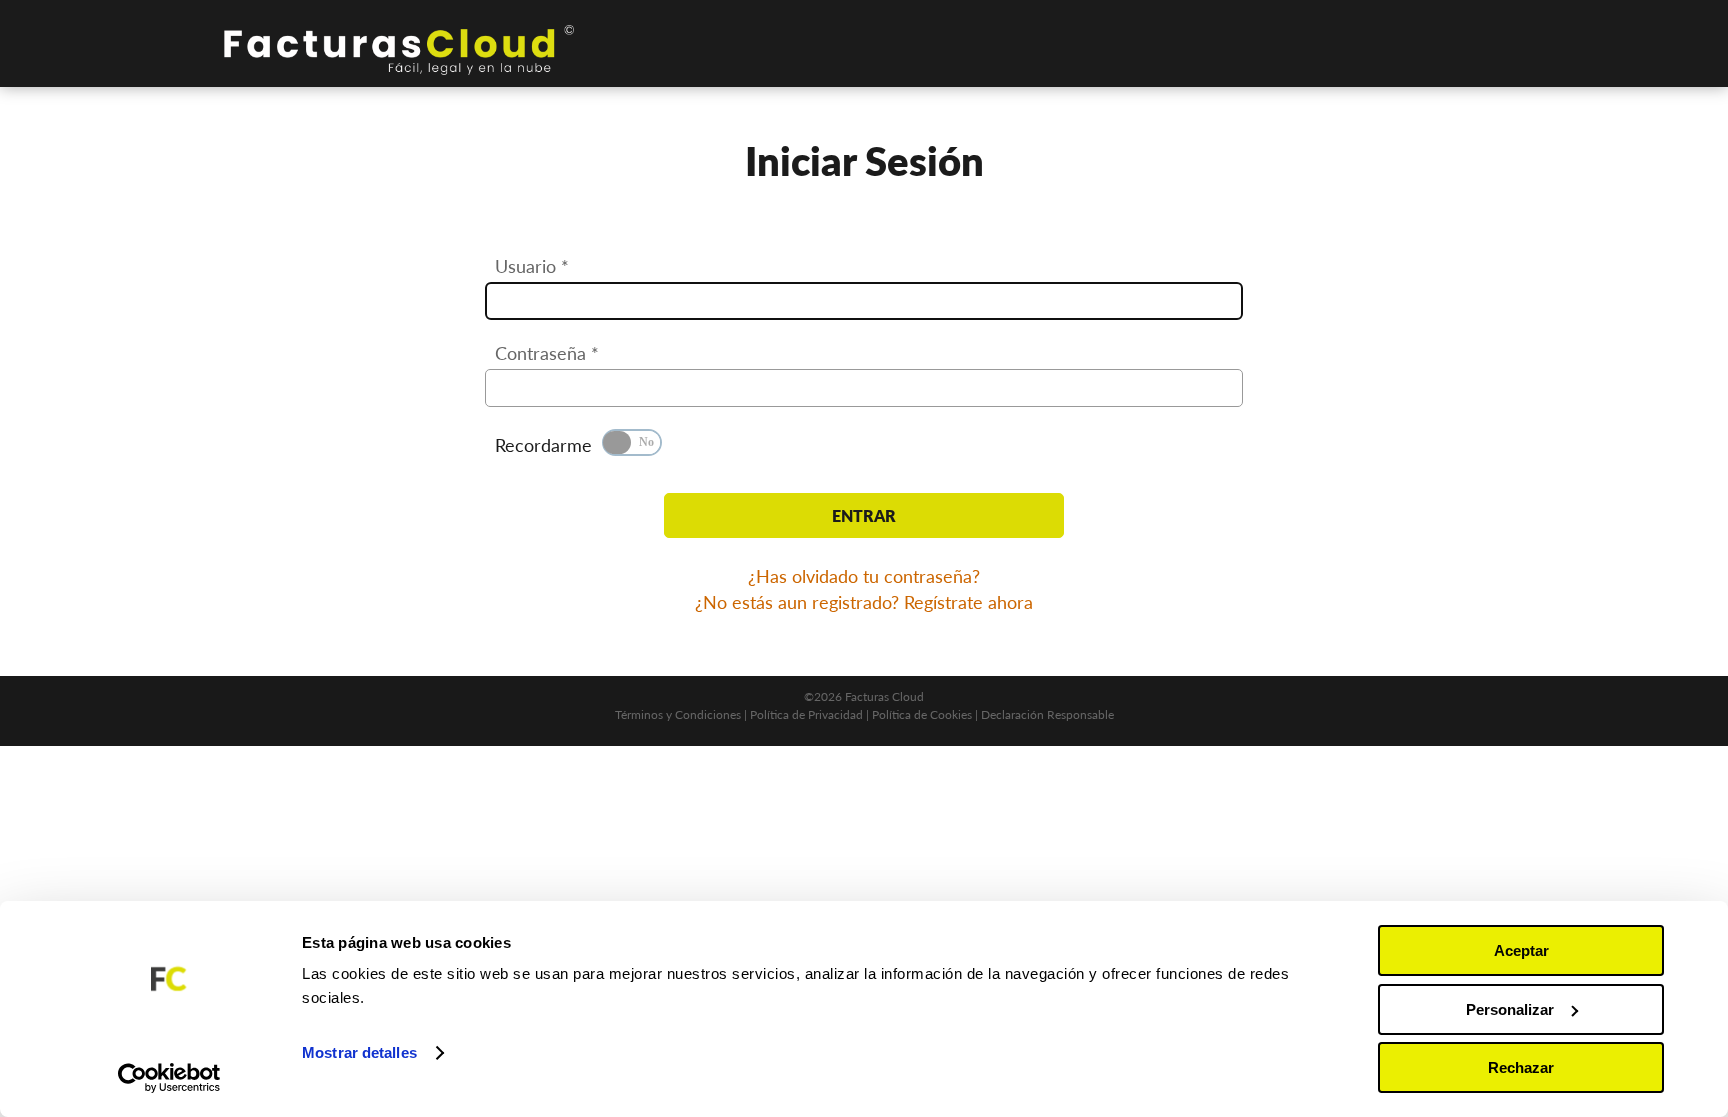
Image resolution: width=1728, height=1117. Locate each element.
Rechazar (1521, 1067)
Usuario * (532, 266)
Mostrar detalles (359, 1052)
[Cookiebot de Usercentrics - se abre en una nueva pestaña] (169, 1078)
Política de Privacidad (806, 714)
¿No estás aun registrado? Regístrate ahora (864, 602)
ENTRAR (864, 515)
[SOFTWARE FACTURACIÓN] (399, 50)
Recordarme (543, 445)
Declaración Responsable (1047, 714)
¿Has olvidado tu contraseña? (864, 576)
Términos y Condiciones (678, 714)
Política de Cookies (922, 714)
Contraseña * (547, 353)
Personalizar (1510, 1009)
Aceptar (1521, 950)
